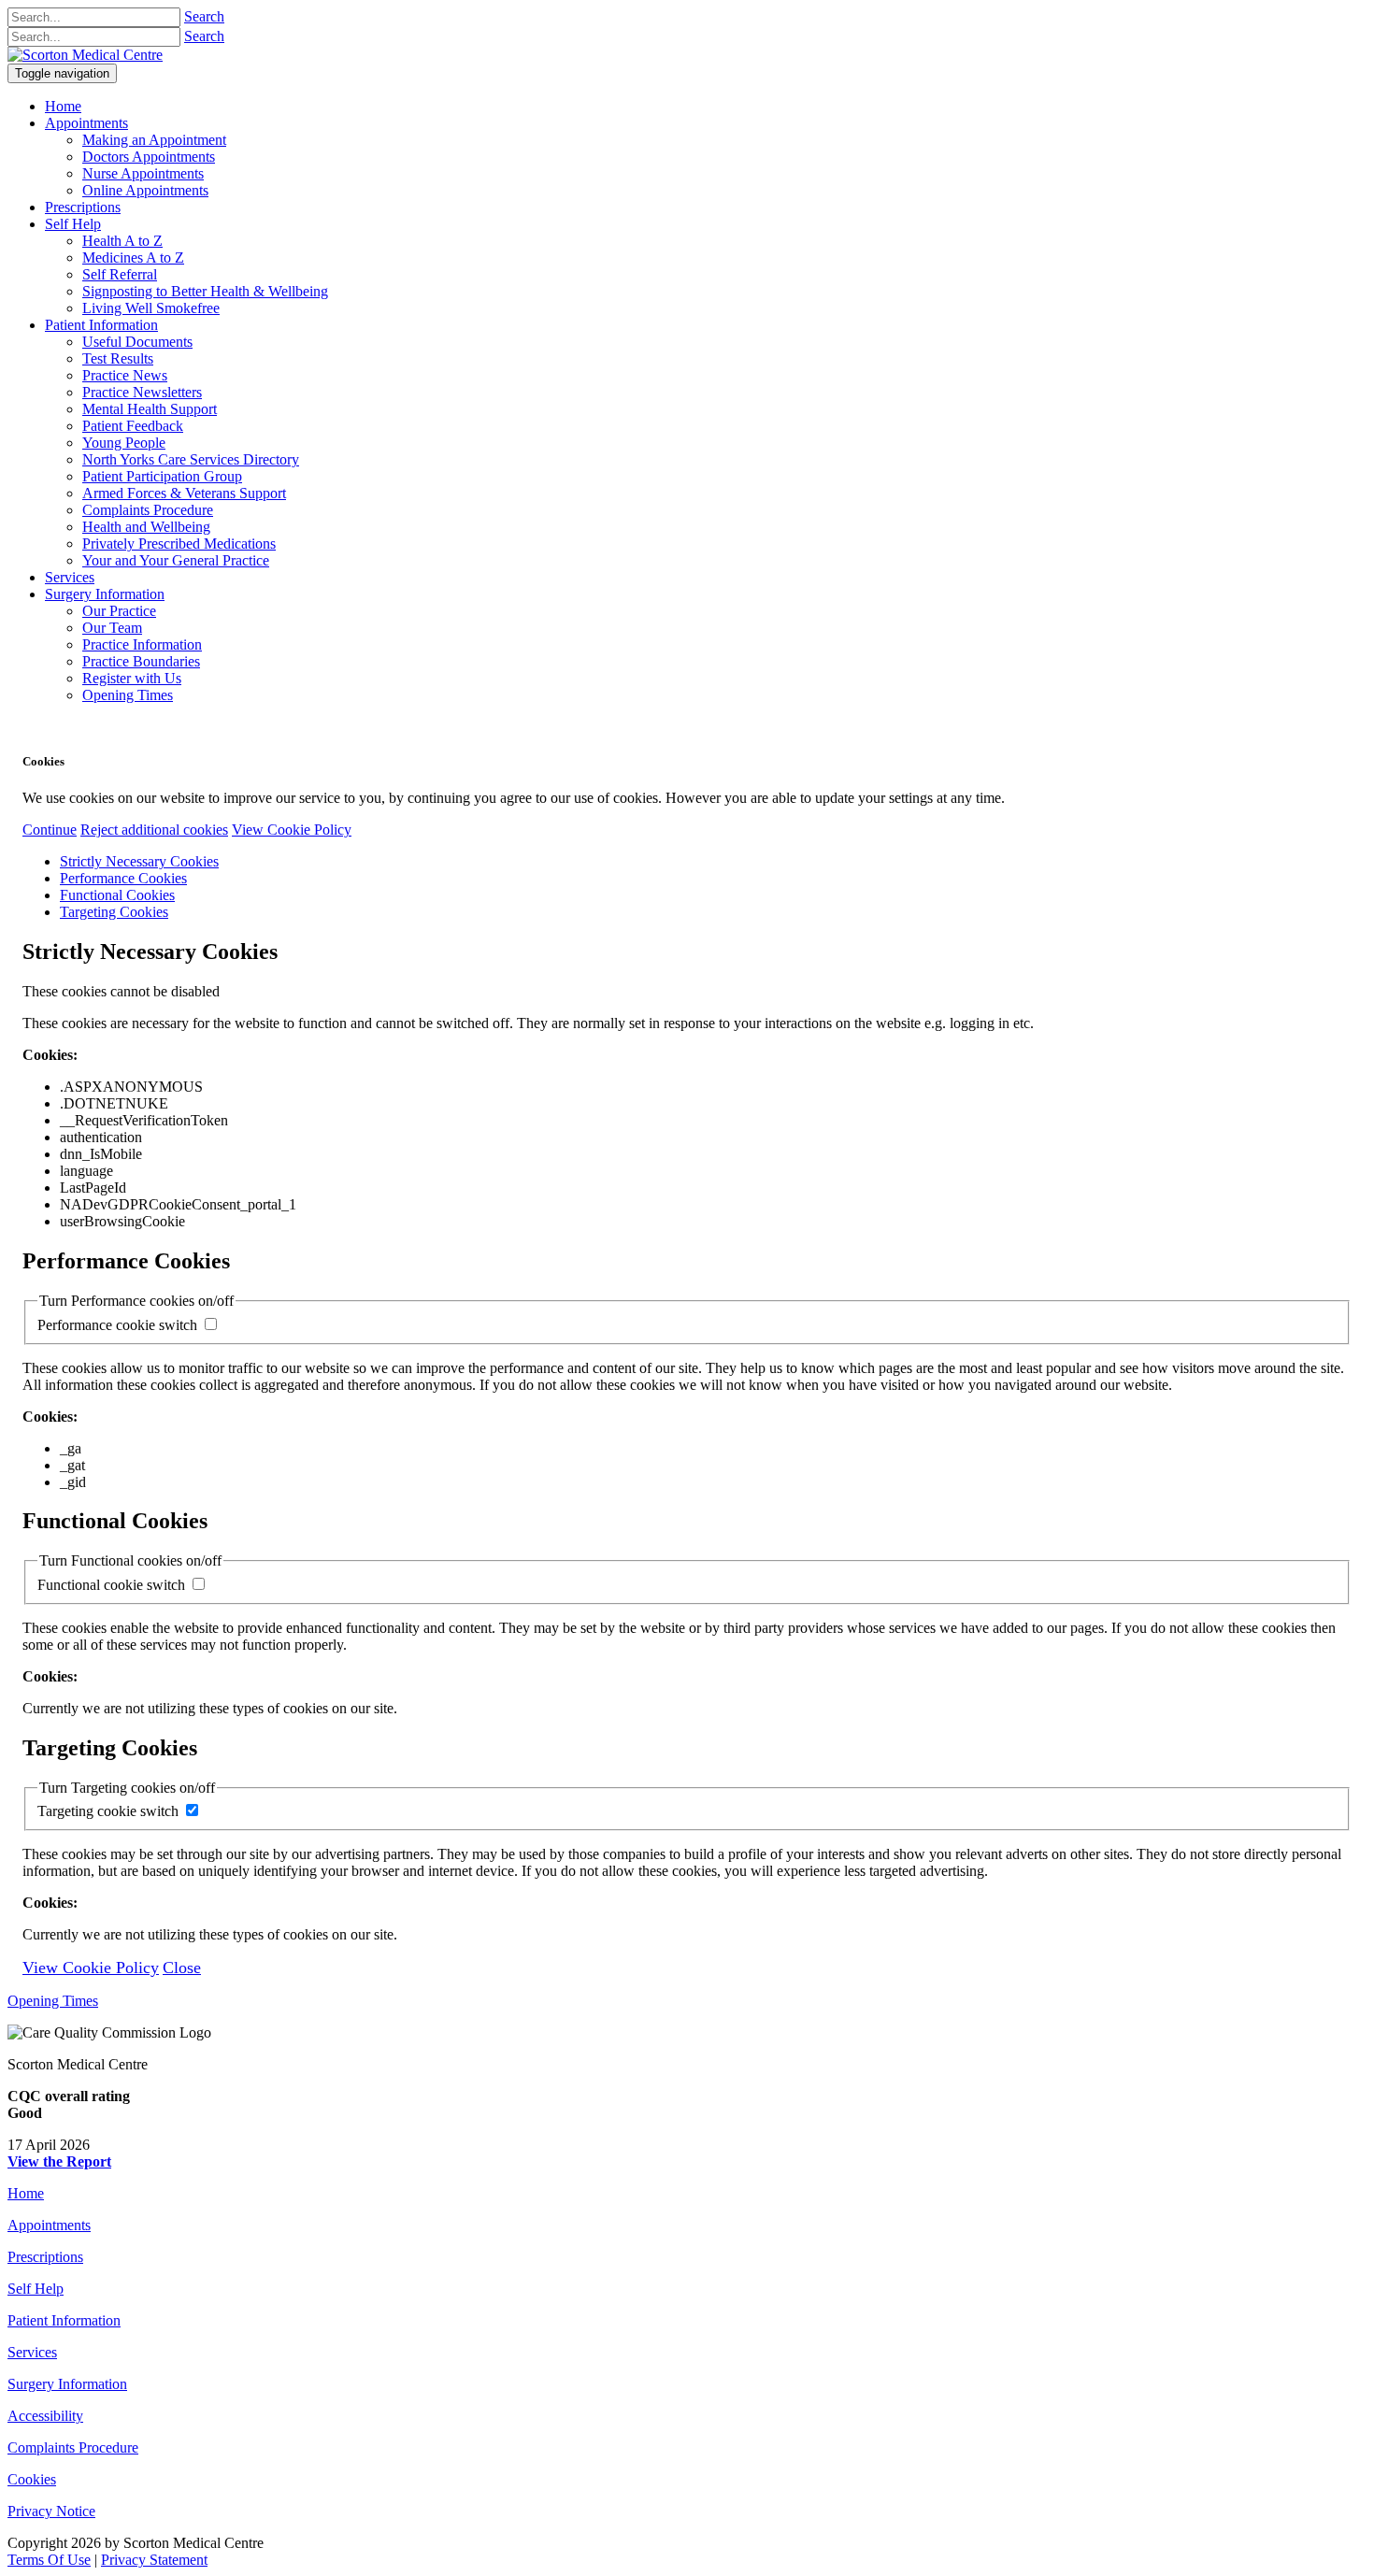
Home (26, 2193)
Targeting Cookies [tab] (114, 912)
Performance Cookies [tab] (123, 878)
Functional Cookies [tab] (117, 895)
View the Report (59, 2161)
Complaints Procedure (73, 2447)
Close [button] (182, 1968)
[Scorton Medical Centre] (85, 55)
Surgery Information (67, 2384)
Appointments (49, 2225)
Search (204, 16)
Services (32, 2352)
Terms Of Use (49, 2560)
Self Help (36, 2289)
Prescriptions (45, 2257)
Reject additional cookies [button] (154, 830)
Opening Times (53, 2001)
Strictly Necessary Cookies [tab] (139, 861)
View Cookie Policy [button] (292, 830)
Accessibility (45, 2416)
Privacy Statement (154, 2560)
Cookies (32, 2479)
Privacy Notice (51, 2511)
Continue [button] (50, 830)
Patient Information (64, 2320)
